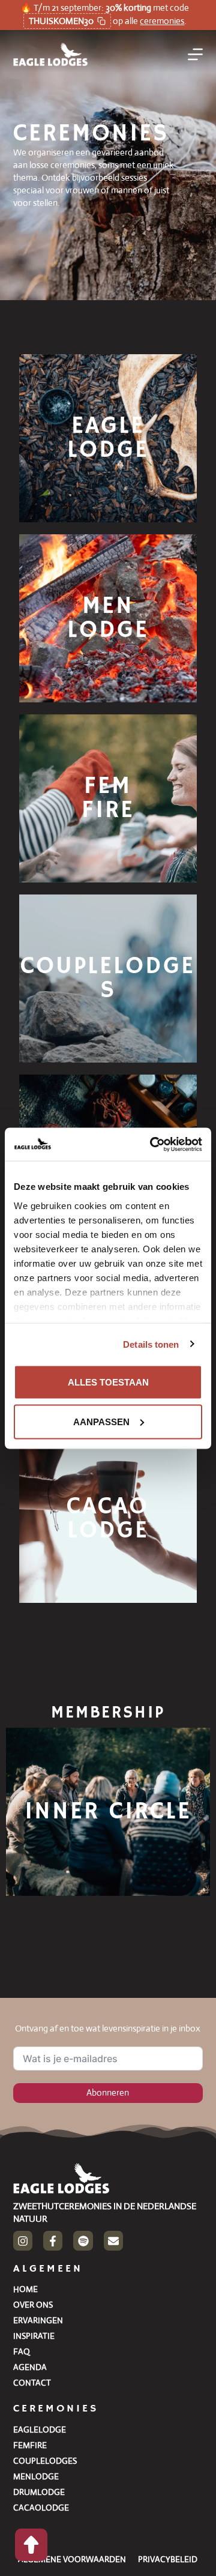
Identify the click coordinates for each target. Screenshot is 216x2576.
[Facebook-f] (53, 2240)
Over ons (33, 2305)
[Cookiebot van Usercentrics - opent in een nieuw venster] (152, 1144)
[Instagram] (23, 2240)
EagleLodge (40, 2430)
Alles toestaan (108, 1382)
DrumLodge (39, 2492)
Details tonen (151, 1344)
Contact (32, 2383)
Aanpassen (101, 1421)
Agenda (30, 2367)
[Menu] (195, 54)
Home (25, 2289)
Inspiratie (34, 2336)
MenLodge (36, 2476)
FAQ (22, 2351)
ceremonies (162, 21)
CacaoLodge (41, 2508)
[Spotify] (83, 2240)
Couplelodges (45, 2461)
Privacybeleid (168, 2559)
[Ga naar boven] (31, 2545)
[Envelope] (113, 2240)
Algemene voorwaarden (72, 2559)
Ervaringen (38, 2320)
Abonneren (108, 2092)
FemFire (30, 2445)
